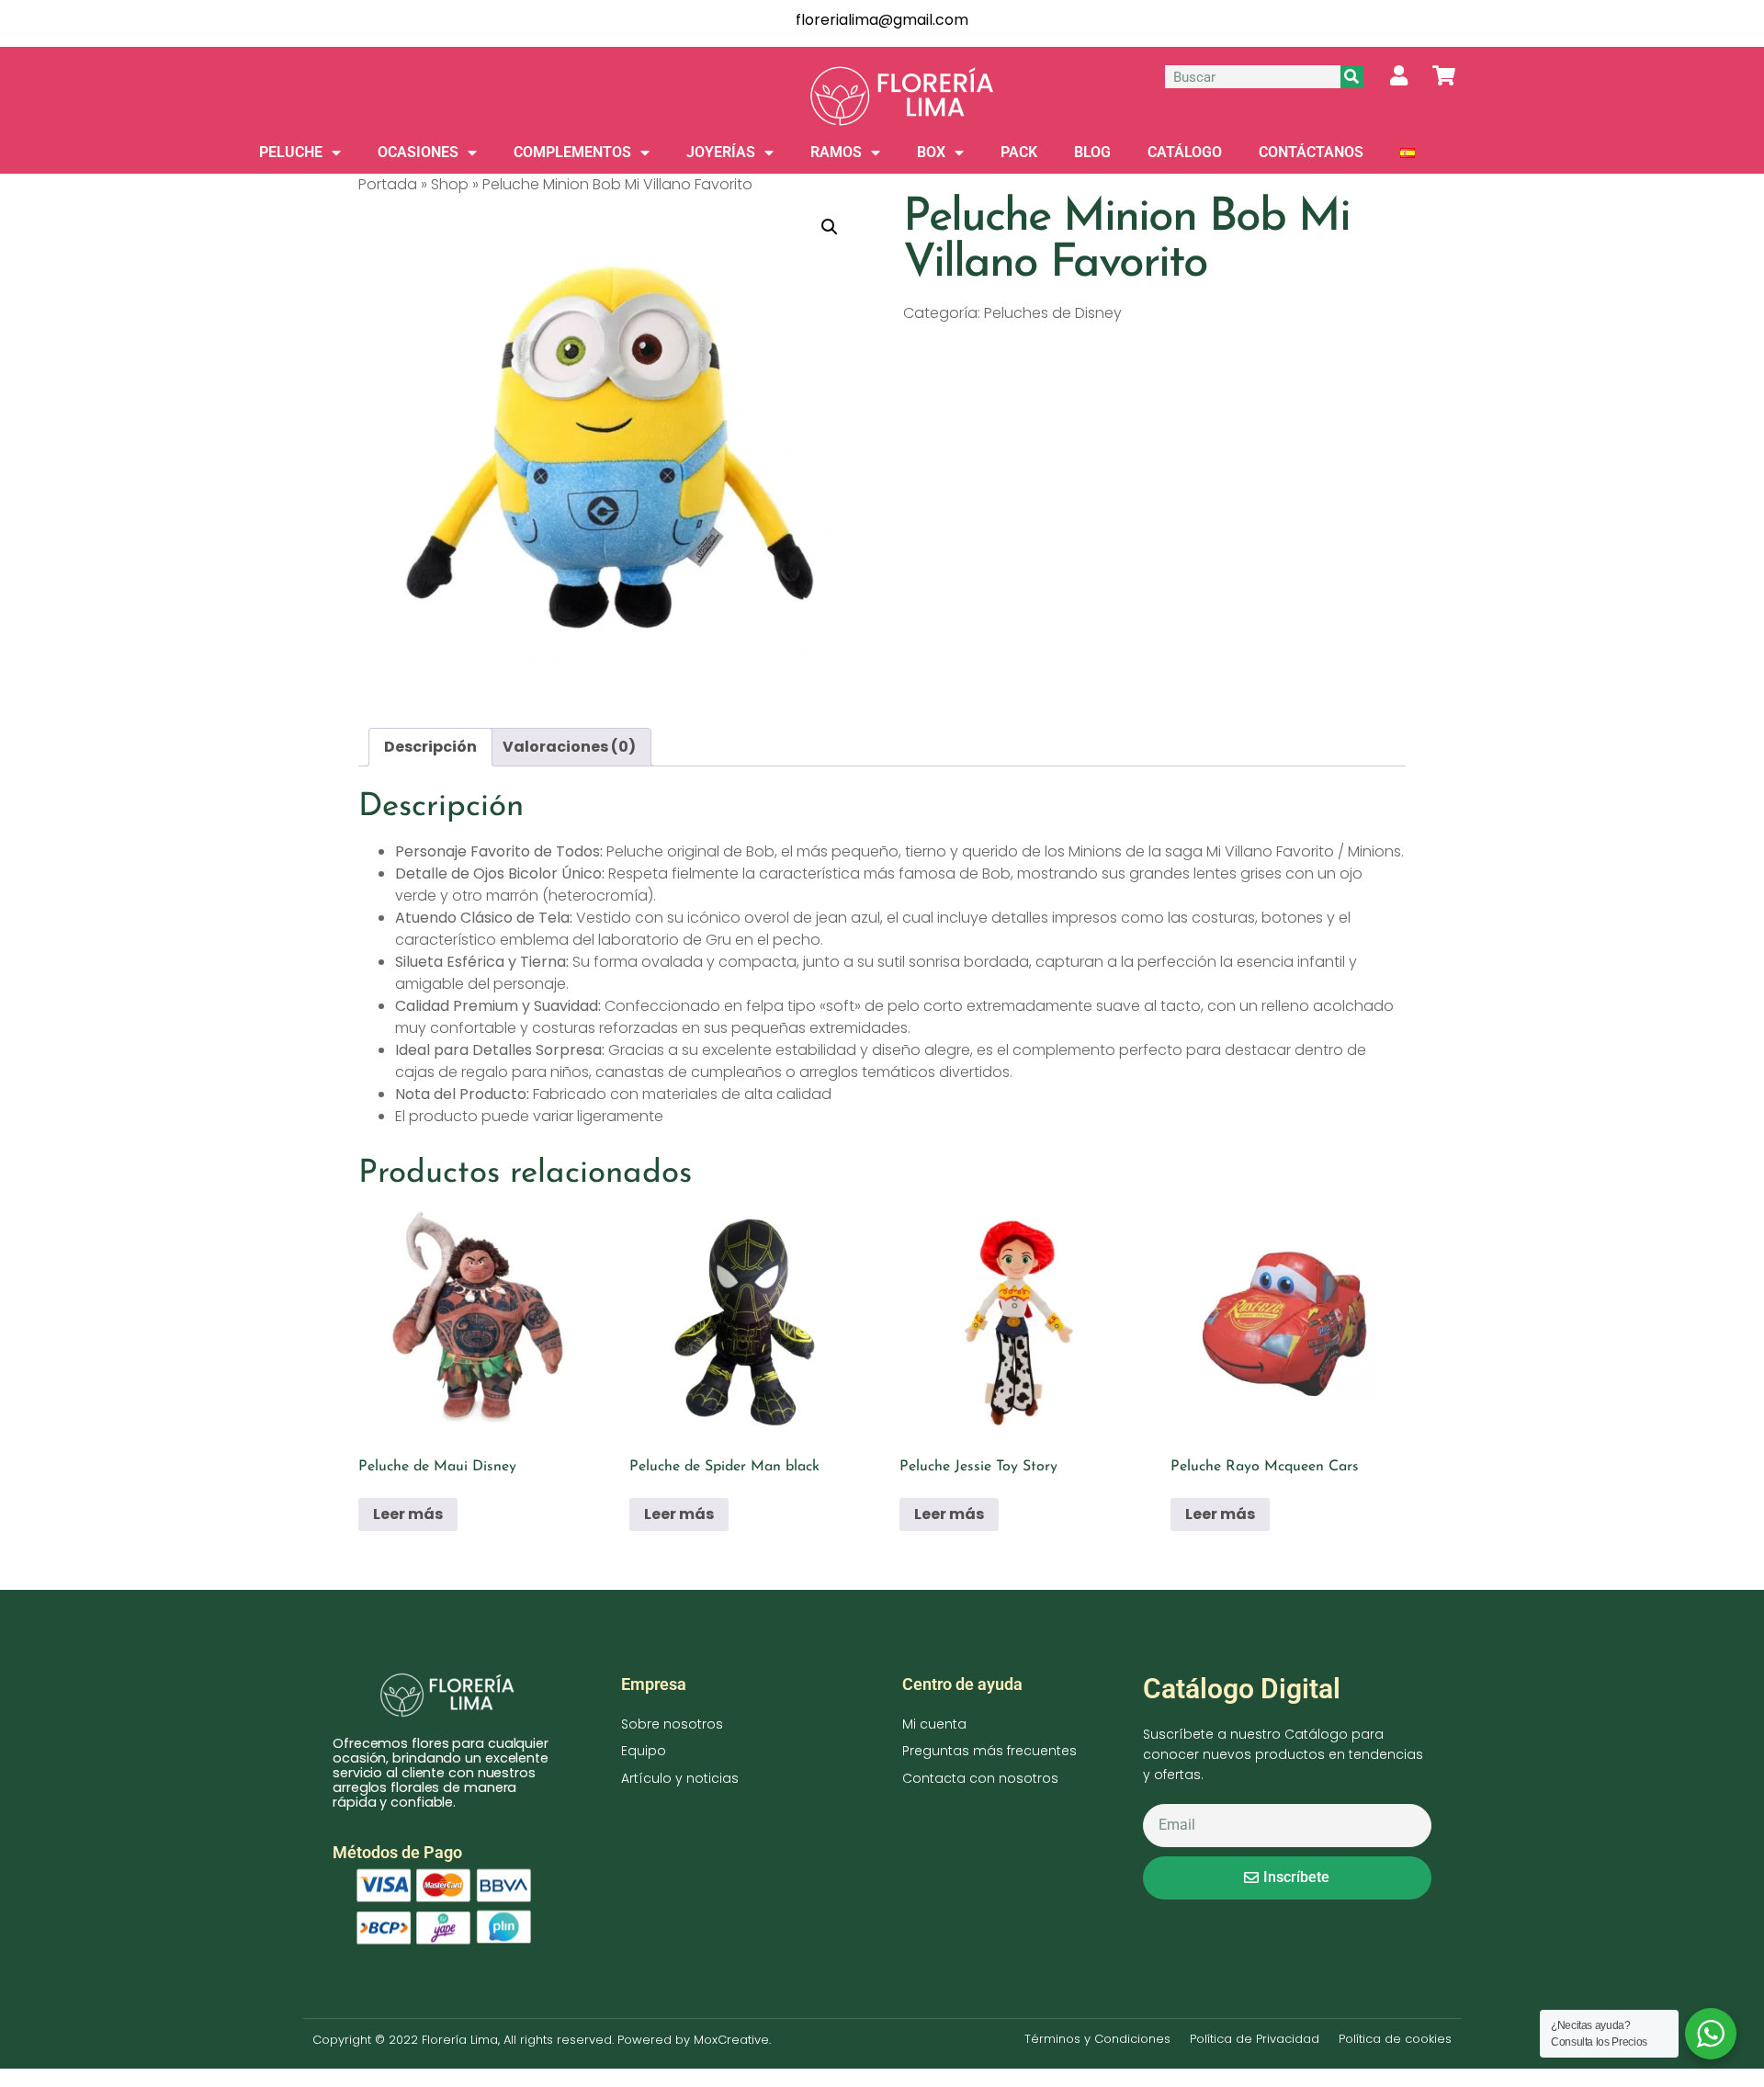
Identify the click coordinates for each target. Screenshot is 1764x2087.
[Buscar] (1352, 77)
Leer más (408, 1514)
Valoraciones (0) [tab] (569, 747)
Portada (388, 184)
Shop (450, 184)
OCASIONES (418, 152)
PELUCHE (291, 152)
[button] (830, 227)
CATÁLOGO (1185, 152)
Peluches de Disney (1053, 313)
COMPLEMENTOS (572, 152)
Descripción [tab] (430, 747)
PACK (1019, 152)
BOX (931, 152)
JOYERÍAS (721, 152)
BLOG (1092, 152)
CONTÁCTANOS (1311, 152)
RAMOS (836, 152)
